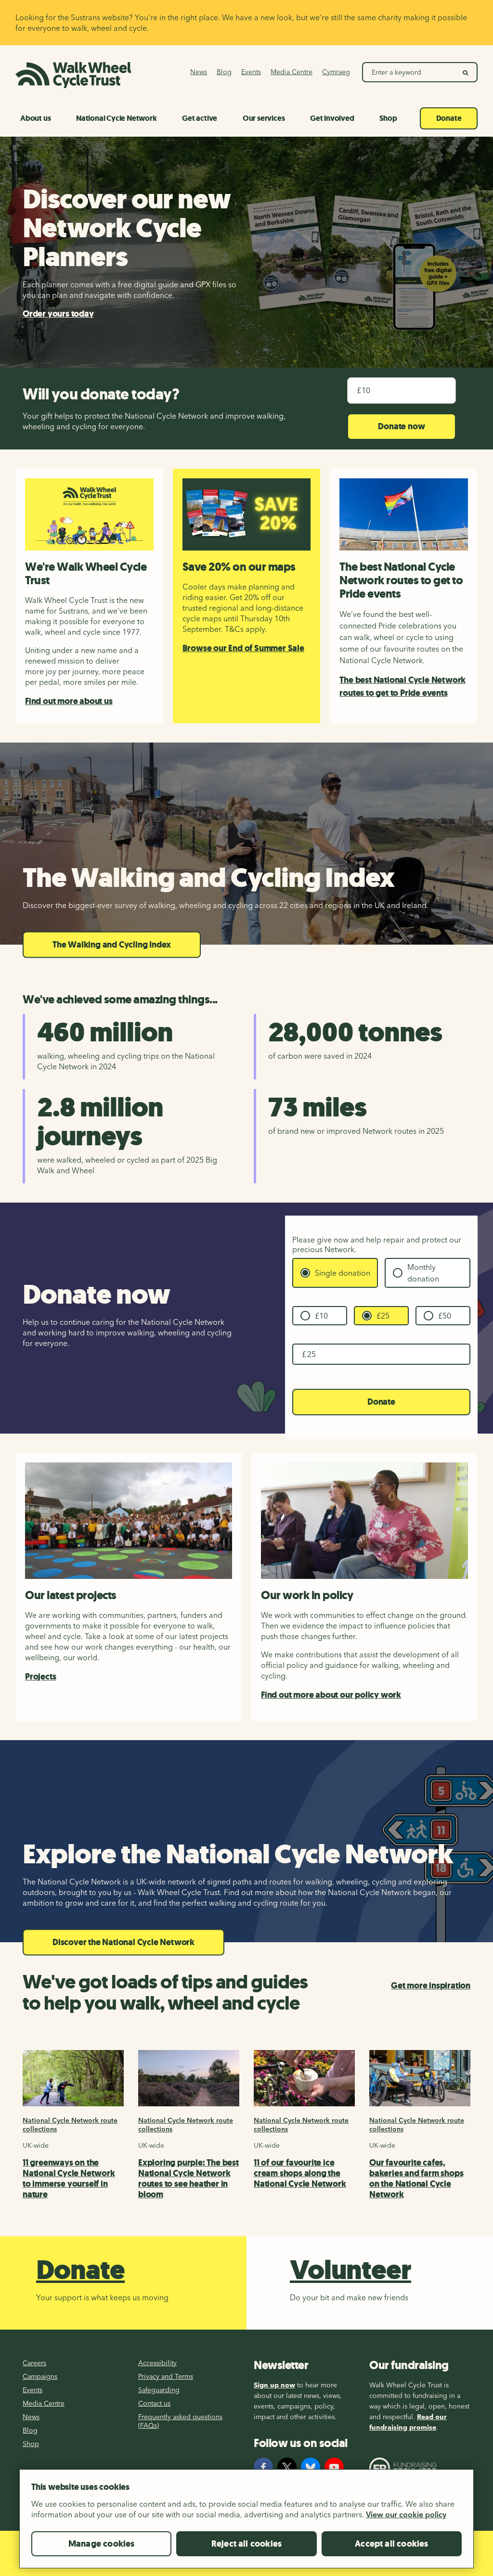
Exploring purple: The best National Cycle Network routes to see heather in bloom (188, 2179)
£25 (383, 1316)
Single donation (343, 1273)
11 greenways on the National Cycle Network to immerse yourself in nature (69, 2179)
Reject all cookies (246, 2544)
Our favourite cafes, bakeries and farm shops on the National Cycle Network (416, 2179)
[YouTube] (334, 2467)
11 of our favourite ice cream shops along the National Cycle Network (300, 2173)
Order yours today (58, 314)
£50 (445, 1316)
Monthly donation (423, 1273)
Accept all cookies (391, 2544)
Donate (381, 1402)
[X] (287, 2467)
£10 (321, 1316)
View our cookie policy (406, 2514)
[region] (246, 2523)
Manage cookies (102, 2544)
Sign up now (274, 2385)
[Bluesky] (311, 2467)
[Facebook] (263, 2467)
